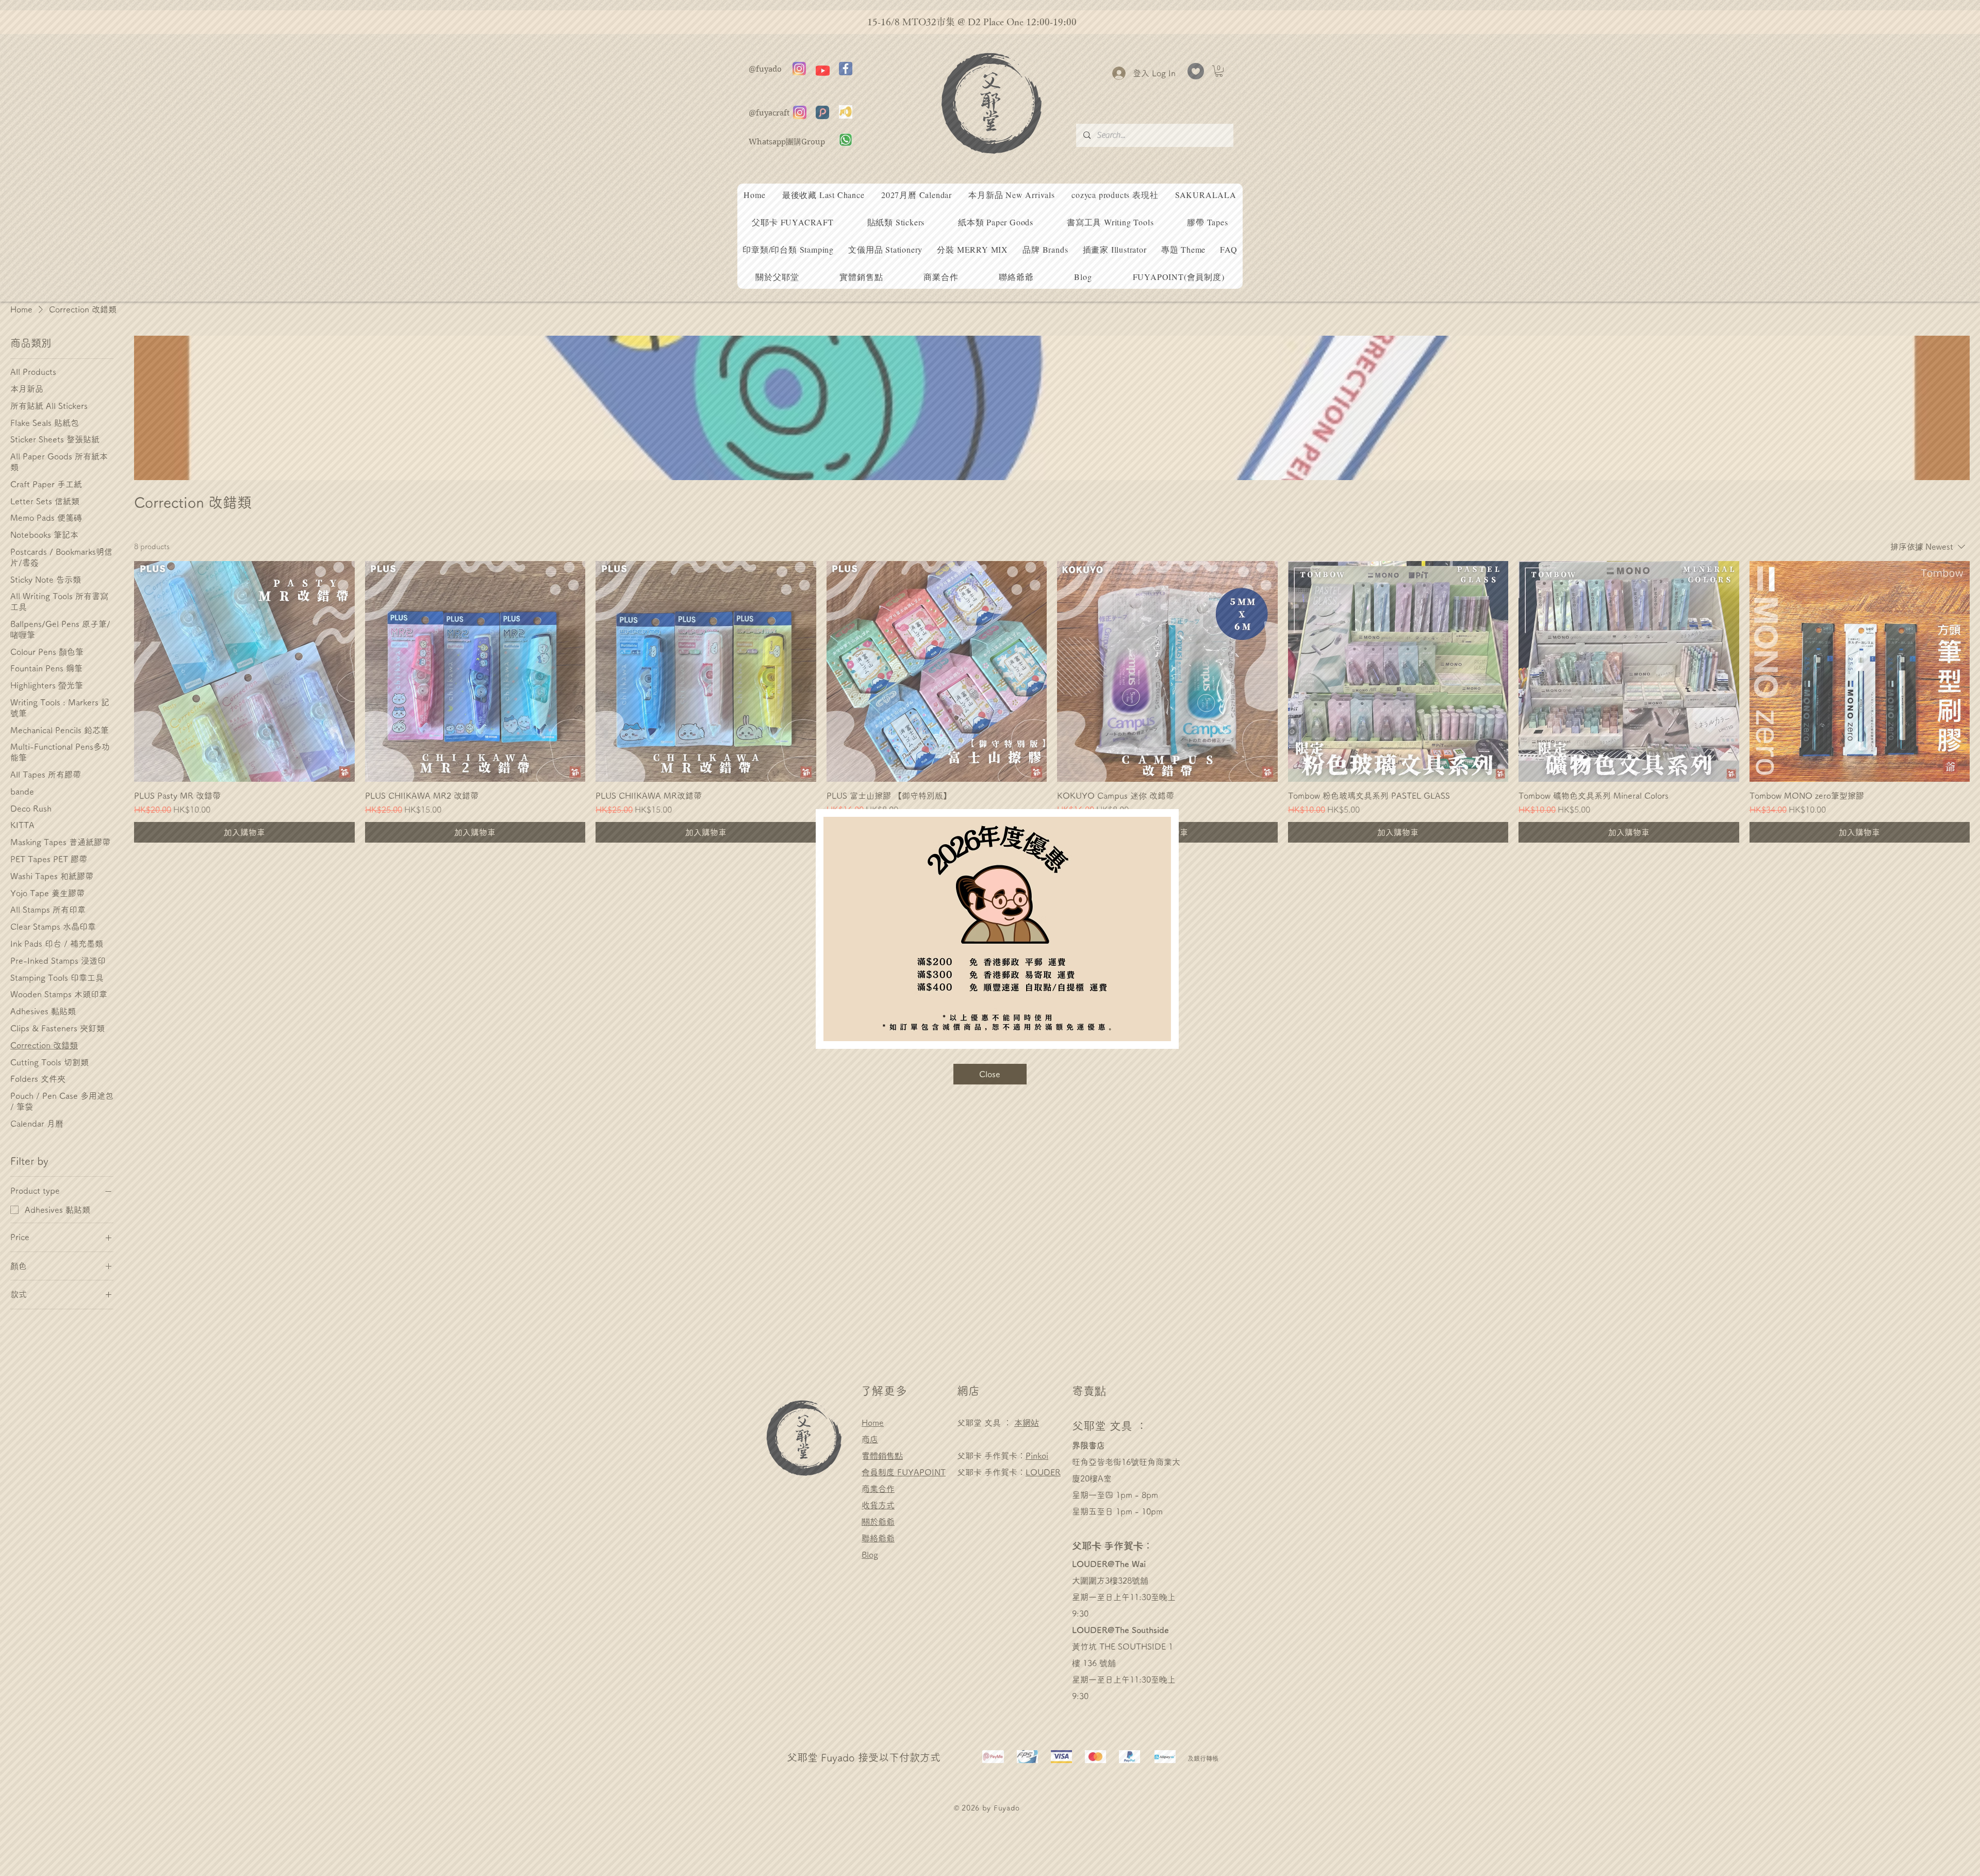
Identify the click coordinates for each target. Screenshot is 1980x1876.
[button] (990, 1074)
